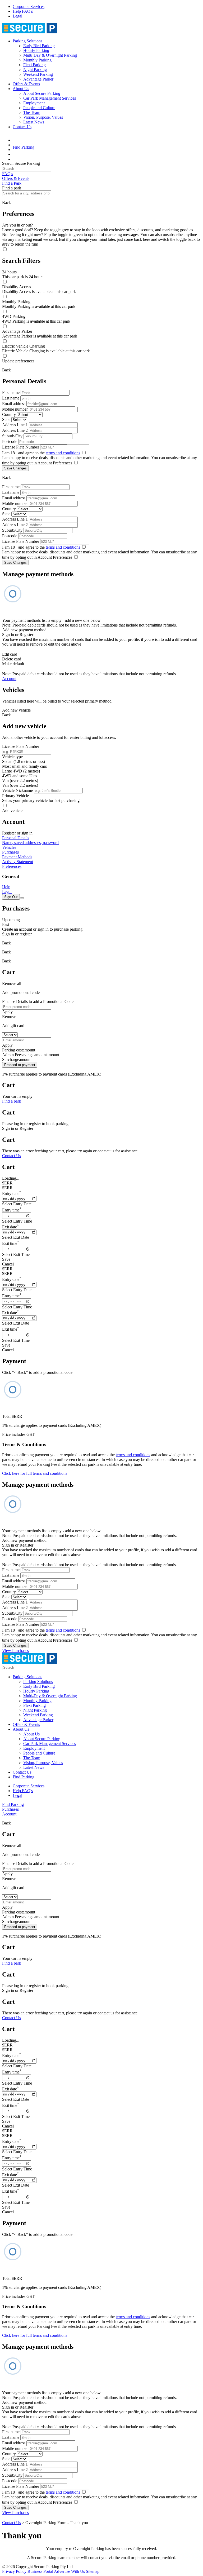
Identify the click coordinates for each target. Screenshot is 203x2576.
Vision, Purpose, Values (43, 117)
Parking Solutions (27, 41)
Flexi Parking (34, 65)
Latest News (34, 122)
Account (9, 679)
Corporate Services (29, 6)
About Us (21, 89)
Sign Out (11, 897)
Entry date (12, 1194)
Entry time (12, 1210)
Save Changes (15, 468)
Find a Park (12, 183)
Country (9, 414)
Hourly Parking (36, 50)
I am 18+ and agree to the (41, 453)
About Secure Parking (42, 93)
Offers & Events (26, 84)
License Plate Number (21, 447)
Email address (14, 404)
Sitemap (93, 2571)
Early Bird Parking (39, 46)
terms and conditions (63, 453)
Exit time (11, 1243)
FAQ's (8, 174)
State (6, 419)
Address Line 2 (15, 430)
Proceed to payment (20, 1065)
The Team (32, 112)
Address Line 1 (15, 425)
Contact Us (22, 127)
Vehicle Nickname (17, 790)
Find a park (12, 1101)
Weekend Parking (38, 74)
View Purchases (15, 1651)
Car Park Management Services (50, 98)
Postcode (10, 441)
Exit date (10, 1227)
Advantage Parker (38, 79)
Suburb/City (12, 436)
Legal (17, 16)
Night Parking (35, 70)
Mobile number (15, 409)
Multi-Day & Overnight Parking (50, 55)
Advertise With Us (69, 2571)
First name (11, 392)
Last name (11, 398)
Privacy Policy (14, 2571)
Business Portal (40, 2571)
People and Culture (39, 108)
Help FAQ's (23, 11)
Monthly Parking (37, 60)
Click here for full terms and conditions (35, 1473)
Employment (34, 103)
